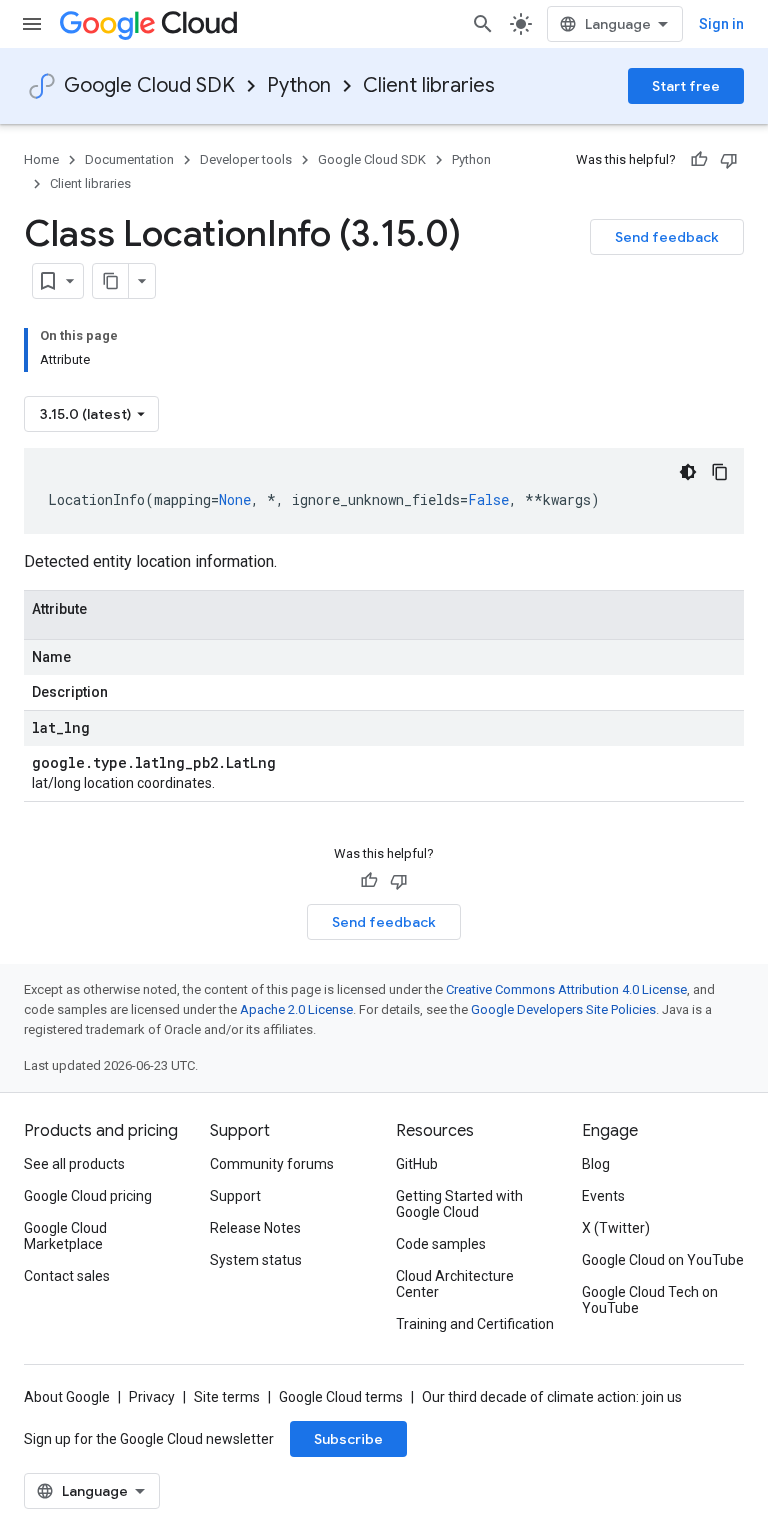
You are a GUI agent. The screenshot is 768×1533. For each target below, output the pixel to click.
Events (603, 1196)
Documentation (129, 159)
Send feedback (667, 237)
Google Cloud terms (341, 1397)
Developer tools (246, 159)
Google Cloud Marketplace (65, 1236)
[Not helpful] (729, 160)
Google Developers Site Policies (563, 1009)
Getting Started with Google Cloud (459, 1204)
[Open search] (483, 24)
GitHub (417, 1164)
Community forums (272, 1164)
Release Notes (255, 1228)
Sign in (721, 24)
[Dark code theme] (688, 472)
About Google (67, 1397)
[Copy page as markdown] (111, 281)
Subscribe (348, 1439)
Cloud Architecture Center (455, 1284)
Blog (596, 1164)
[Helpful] (699, 160)
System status (256, 1260)
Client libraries (429, 85)
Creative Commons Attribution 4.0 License (566, 989)
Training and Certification (475, 1324)
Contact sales (67, 1276)
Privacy (152, 1397)
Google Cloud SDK (149, 85)
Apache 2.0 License (296, 1009)
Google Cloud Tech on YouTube (650, 1300)
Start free (686, 86)
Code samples (441, 1244)
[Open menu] (32, 24)
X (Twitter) (616, 1228)
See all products (74, 1164)
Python (299, 85)
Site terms (227, 1397)
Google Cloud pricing (88, 1196)
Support (235, 1196)
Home (41, 159)
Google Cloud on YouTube (663, 1260)
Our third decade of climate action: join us (552, 1397)
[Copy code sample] (720, 472)
